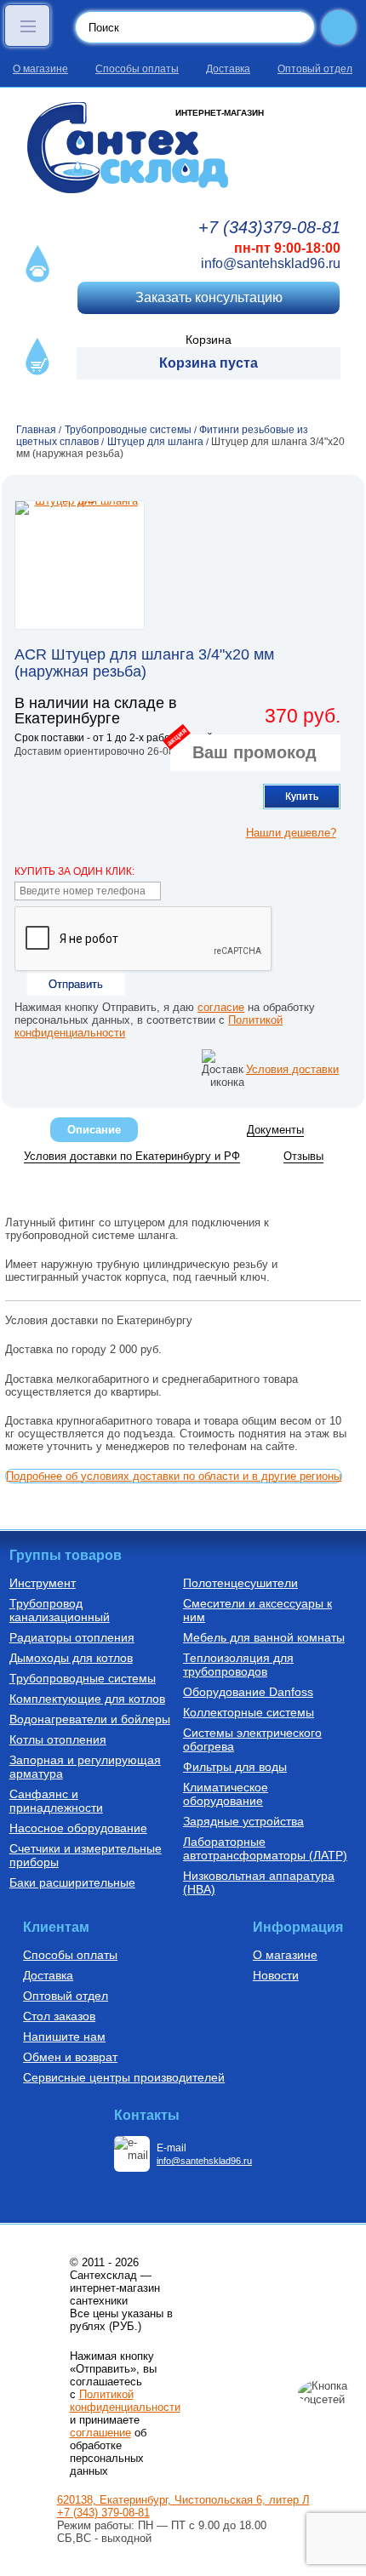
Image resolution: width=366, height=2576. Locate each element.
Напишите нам (64, 2036)
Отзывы (303, 1156)
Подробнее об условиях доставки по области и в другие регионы (174, 1476)
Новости (276, 1975)
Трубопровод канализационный (60, 1610)
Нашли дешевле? (291, 833)
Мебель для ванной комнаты (264, 1637)
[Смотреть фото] (80, 565)
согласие (221, 1007)
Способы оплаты (137, 69)
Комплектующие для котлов (87, 1699)
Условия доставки (292, 1069)
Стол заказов (59, 2016)
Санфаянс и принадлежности (56, 1801)
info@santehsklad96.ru (271, 263)
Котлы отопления (58, 1739)
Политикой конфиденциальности (125, 2401)
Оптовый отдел (315, 69)
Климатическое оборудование (226, 1794)
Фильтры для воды (235, 1767)
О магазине (40, 69)
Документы (275, 1130)
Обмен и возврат (70, 2057)
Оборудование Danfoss (248, 1692)
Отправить (76, 984)
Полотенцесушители (240, 1583)
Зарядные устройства (243, 1821)
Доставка (228, 69)
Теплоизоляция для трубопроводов (238, 1665)
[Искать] (339, 27)
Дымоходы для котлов (71, 1658)
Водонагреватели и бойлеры (90, 1719)
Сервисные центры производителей (124, 2077)
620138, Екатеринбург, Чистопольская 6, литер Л (183, 2500)
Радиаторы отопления (72, 1637)
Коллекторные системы (249, 1712)
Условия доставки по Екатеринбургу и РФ (132, 1156)
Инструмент (43, 1583)
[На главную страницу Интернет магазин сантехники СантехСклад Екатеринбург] (183, 148)
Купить (302, 797)
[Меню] (27, 26)
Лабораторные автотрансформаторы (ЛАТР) (265, 1848)
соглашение (100, 2433)
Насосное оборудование (78, 1828)
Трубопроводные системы (83, 1678)
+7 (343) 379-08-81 (103, 2513)
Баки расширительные (72, 1882)
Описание (94, 1130)
